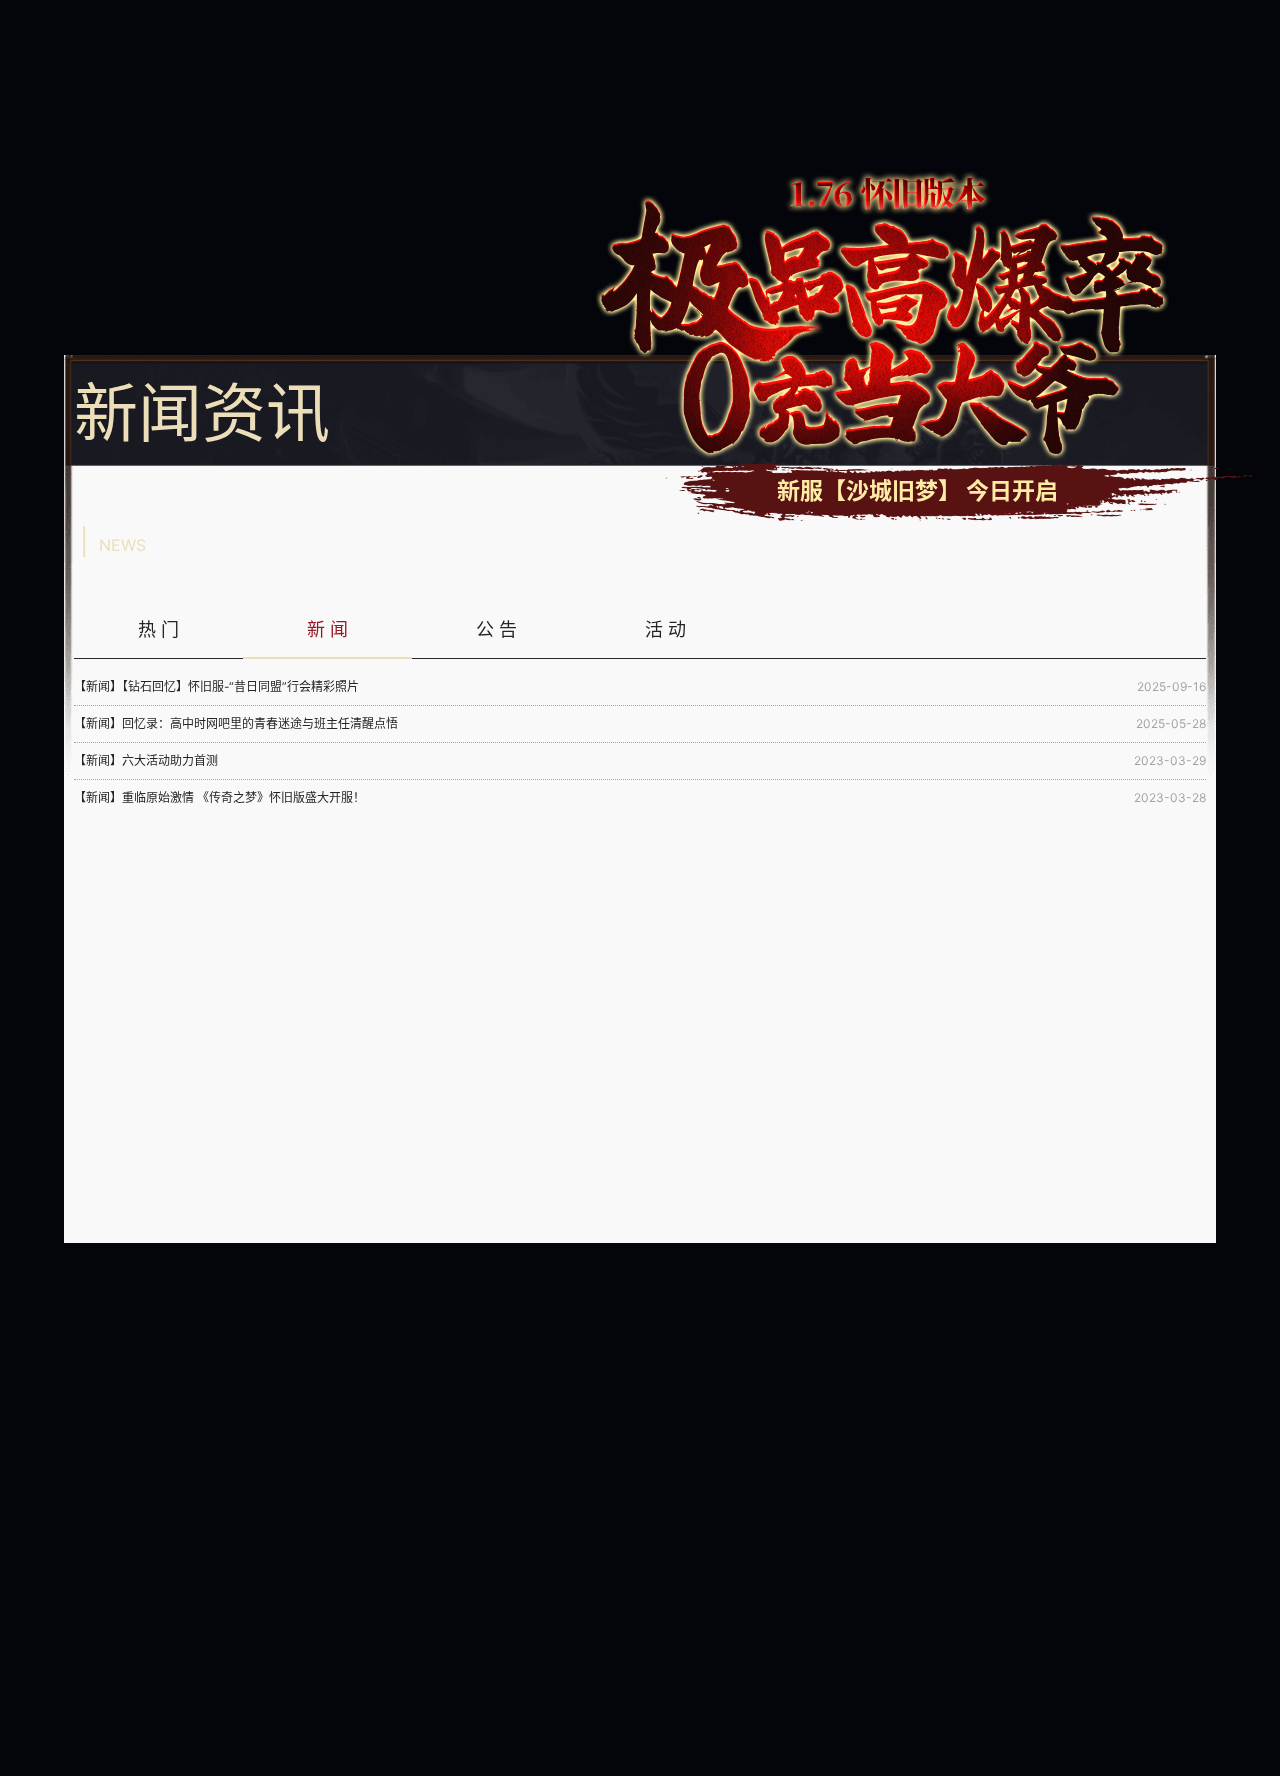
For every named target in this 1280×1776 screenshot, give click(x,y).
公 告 (496, 629)
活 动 (665, 629)
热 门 (158, 629)
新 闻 (327, 629)
